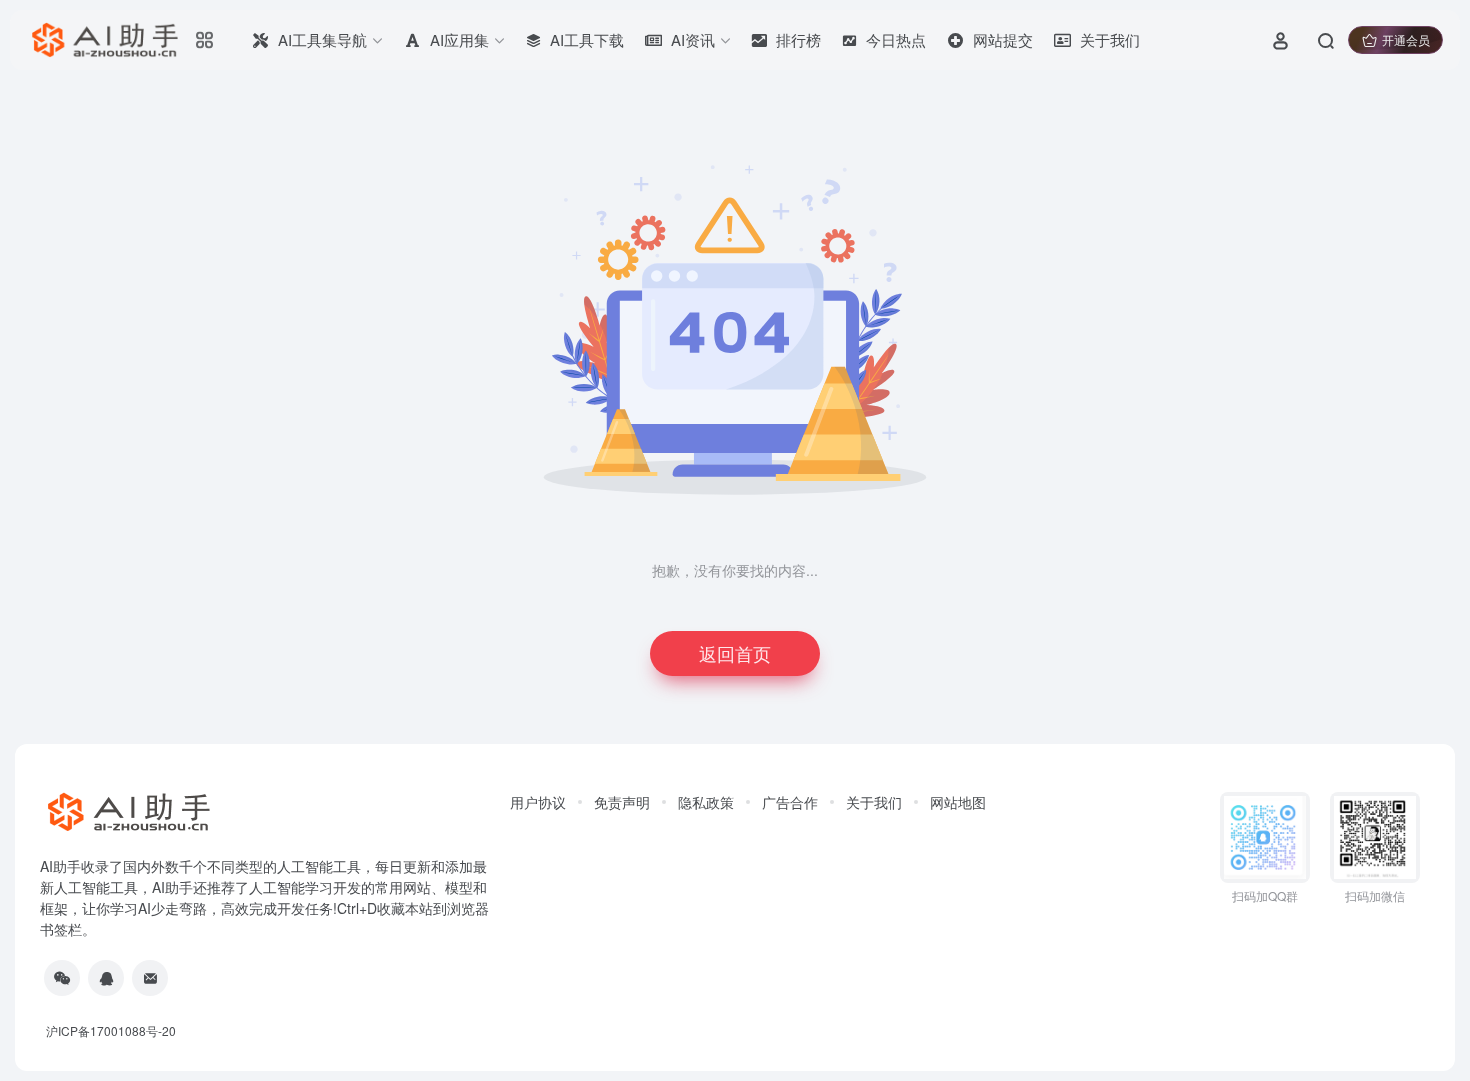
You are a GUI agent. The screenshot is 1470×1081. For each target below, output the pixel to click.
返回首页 (735, 653)
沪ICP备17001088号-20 (111, 1030)
